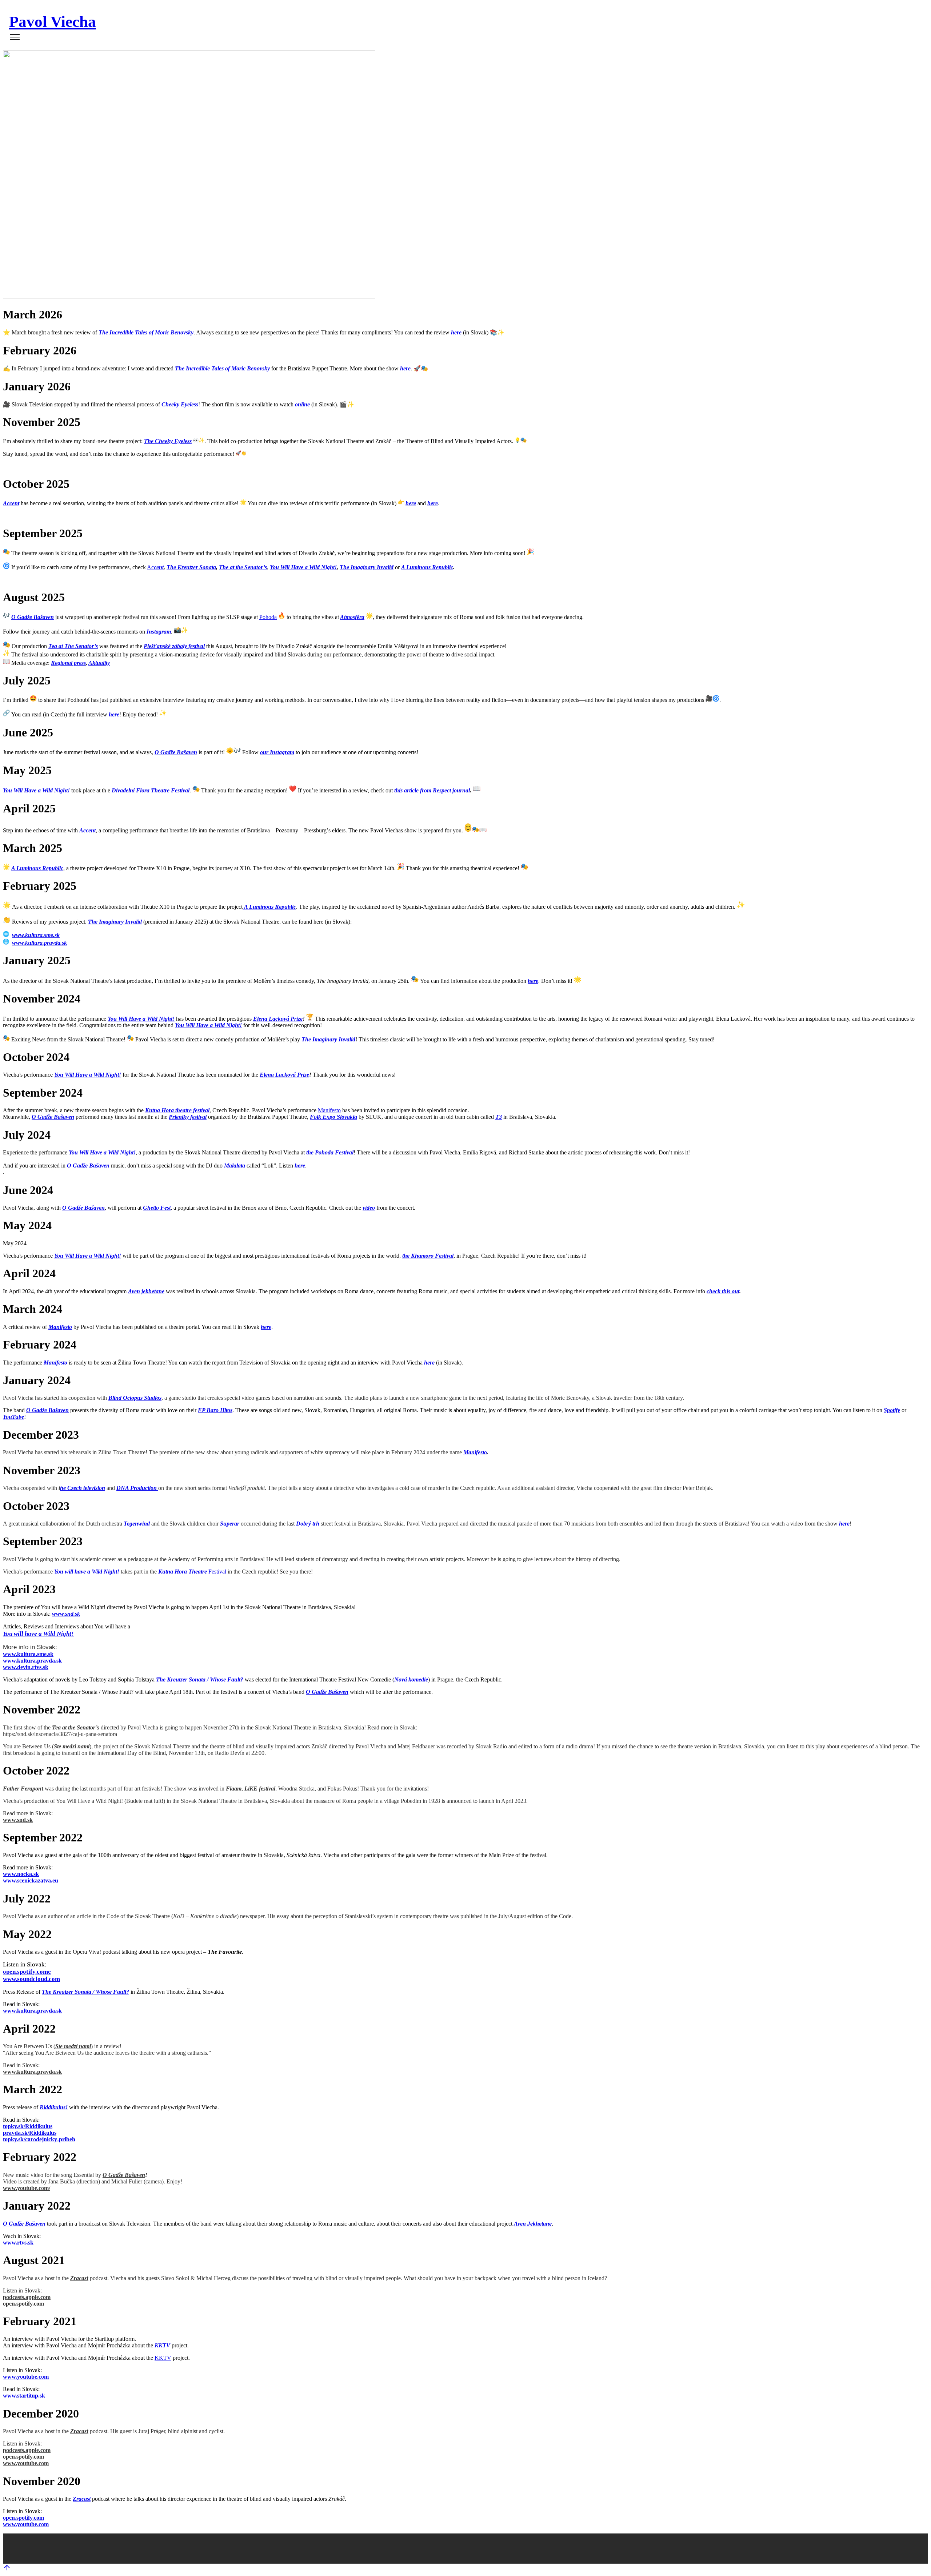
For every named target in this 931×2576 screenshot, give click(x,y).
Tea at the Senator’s (76, 1727)
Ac (155, 567)
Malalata (235, 1166)
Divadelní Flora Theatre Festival (151, 790)
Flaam (234, 1789)
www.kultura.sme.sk (36, 935)
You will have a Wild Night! (87, 1572)
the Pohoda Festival (330, 1152)
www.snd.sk (66, 1614)
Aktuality (99, 663)
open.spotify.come (27, 1972)
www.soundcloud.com (31, 1979)
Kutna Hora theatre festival (177, 1110)
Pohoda (268, 617)
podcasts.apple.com (27, 2297)
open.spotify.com (23, 2304)
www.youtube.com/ (27, 2188)
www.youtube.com (26, 2377)
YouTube (13, 1417)
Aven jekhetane (146, 1291)
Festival (192, 1572)
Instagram (159, 632)
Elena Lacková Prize (278, 1019)
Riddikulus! (54, 2107)
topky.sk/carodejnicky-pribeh (39, 2139)
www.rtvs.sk (18, 2243)
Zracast (82, 2499)
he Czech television (83, 1488)
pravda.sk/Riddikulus (30, 2133)
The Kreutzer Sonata (191, 567)
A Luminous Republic (427, 567)
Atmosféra (352, 617)
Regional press (68, 663)
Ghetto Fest (157, 1208)
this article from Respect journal (432, 790)
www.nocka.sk (21, 1874)
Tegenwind (137, 1524)
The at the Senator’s (243, 567)
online (302, 404)
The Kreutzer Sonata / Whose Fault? (200, 1679)
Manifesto (329, 1110)
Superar (230, 1524)
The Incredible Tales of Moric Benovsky (146, 332)
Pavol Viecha (53, 22)
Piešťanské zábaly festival (174, 646)
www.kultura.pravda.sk (39, 943)
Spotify (892, 1410)
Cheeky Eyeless (180, 404)
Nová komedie (411, 1679)
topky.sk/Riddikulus (28, 2126)
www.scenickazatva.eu (31, 1880)
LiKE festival (260, 1789)
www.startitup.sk (24, 2396)
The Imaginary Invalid (367, 567)
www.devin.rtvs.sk (26, 1667)
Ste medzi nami (72, 1746)
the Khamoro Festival (428, 1256)
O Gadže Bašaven (33, 617)
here (456, 332)
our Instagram (277, 752)
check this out (723, 1291)
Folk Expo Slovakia (333, 1117)
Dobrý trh (308, 1524)
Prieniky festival (188, 1117)
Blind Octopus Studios (135, 1398)
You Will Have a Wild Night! (303, 567)
